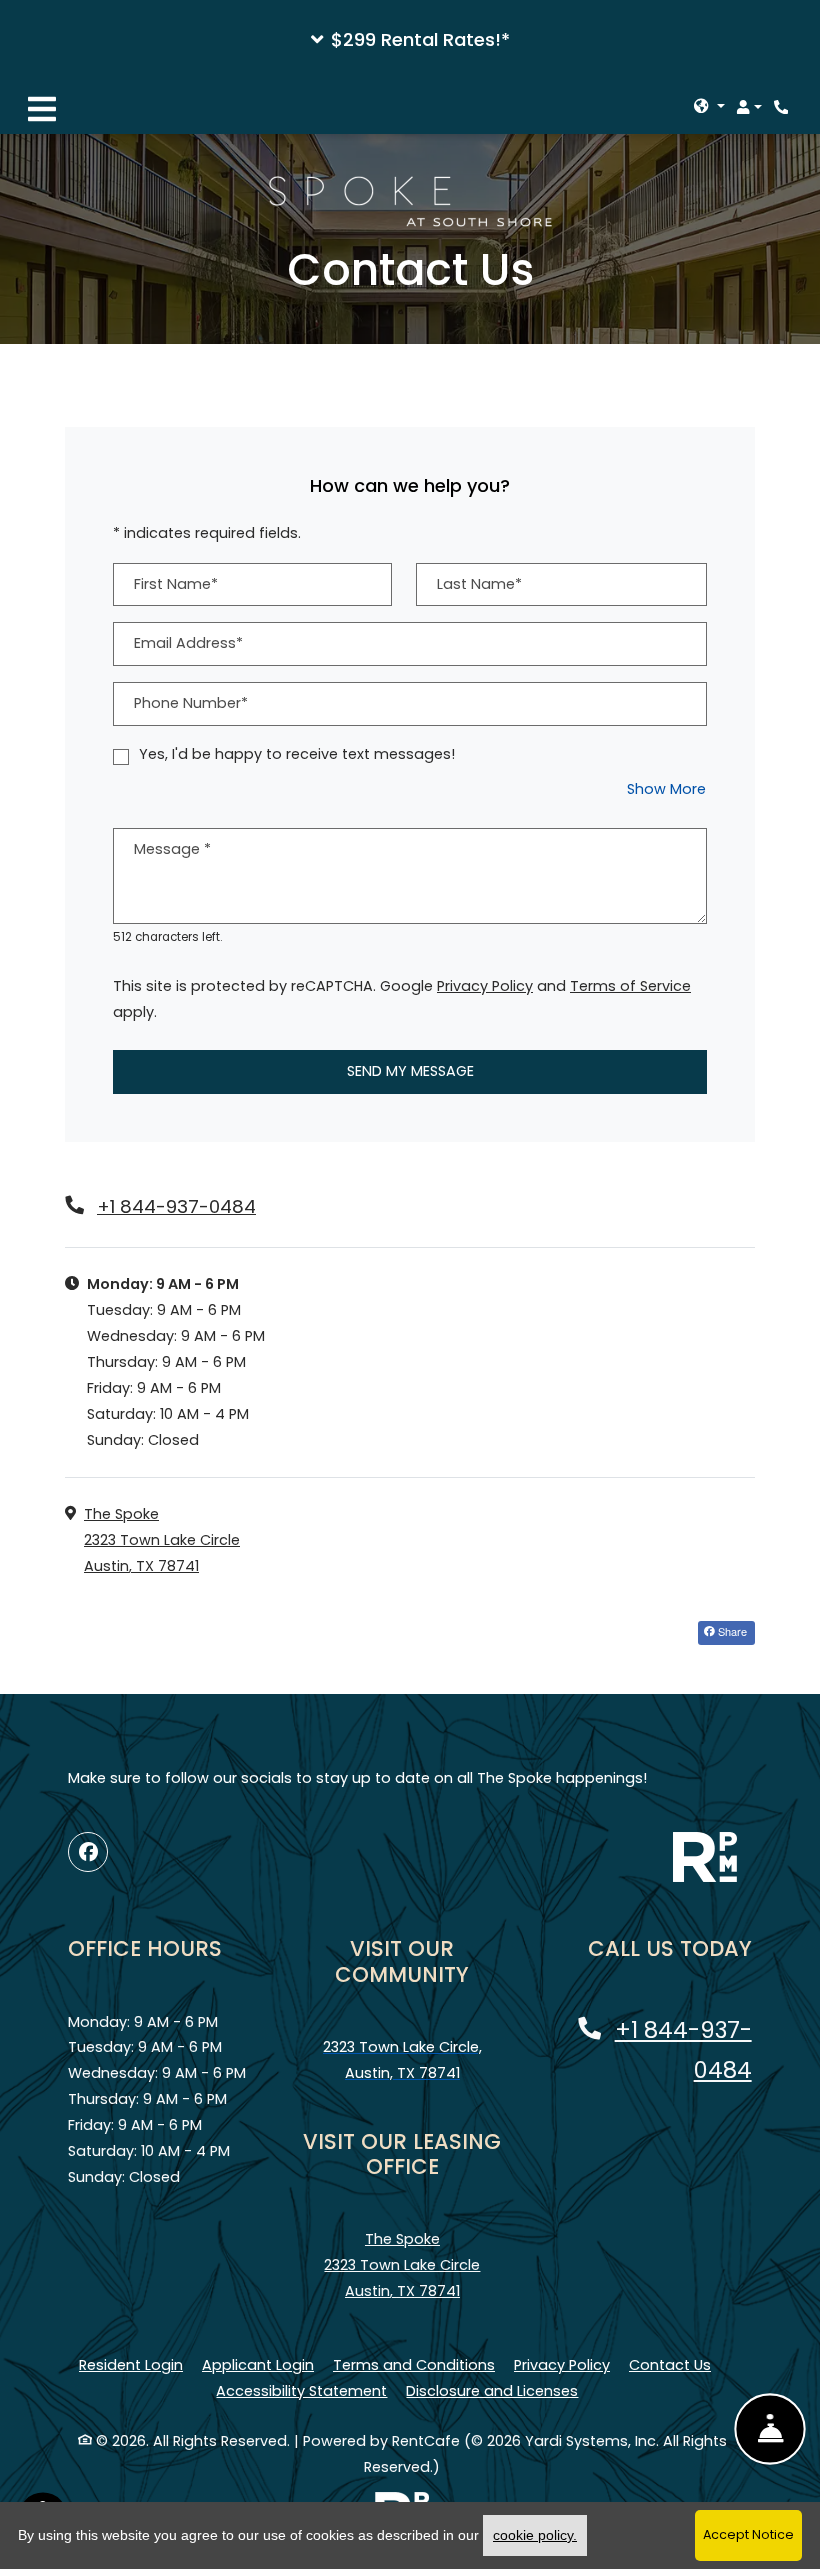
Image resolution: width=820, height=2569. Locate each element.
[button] (410, 40)
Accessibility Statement (301, 2390)
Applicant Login (258, 2364)
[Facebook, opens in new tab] (88, 1852)
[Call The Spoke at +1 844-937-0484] (784, 107)
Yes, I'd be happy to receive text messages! (297, 754)
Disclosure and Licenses (492, 2391)
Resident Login (131, 2364)
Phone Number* (191, 703)
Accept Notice (748, 2534)
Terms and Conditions (414, 2364)
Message (172, 849)
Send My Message (410, 1071)
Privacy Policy (485, 985)
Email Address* (188, 643)
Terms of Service (630, 985)
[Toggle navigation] (42, 107)
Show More (667, 788)
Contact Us (670, 2365)
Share (731, 1631)
